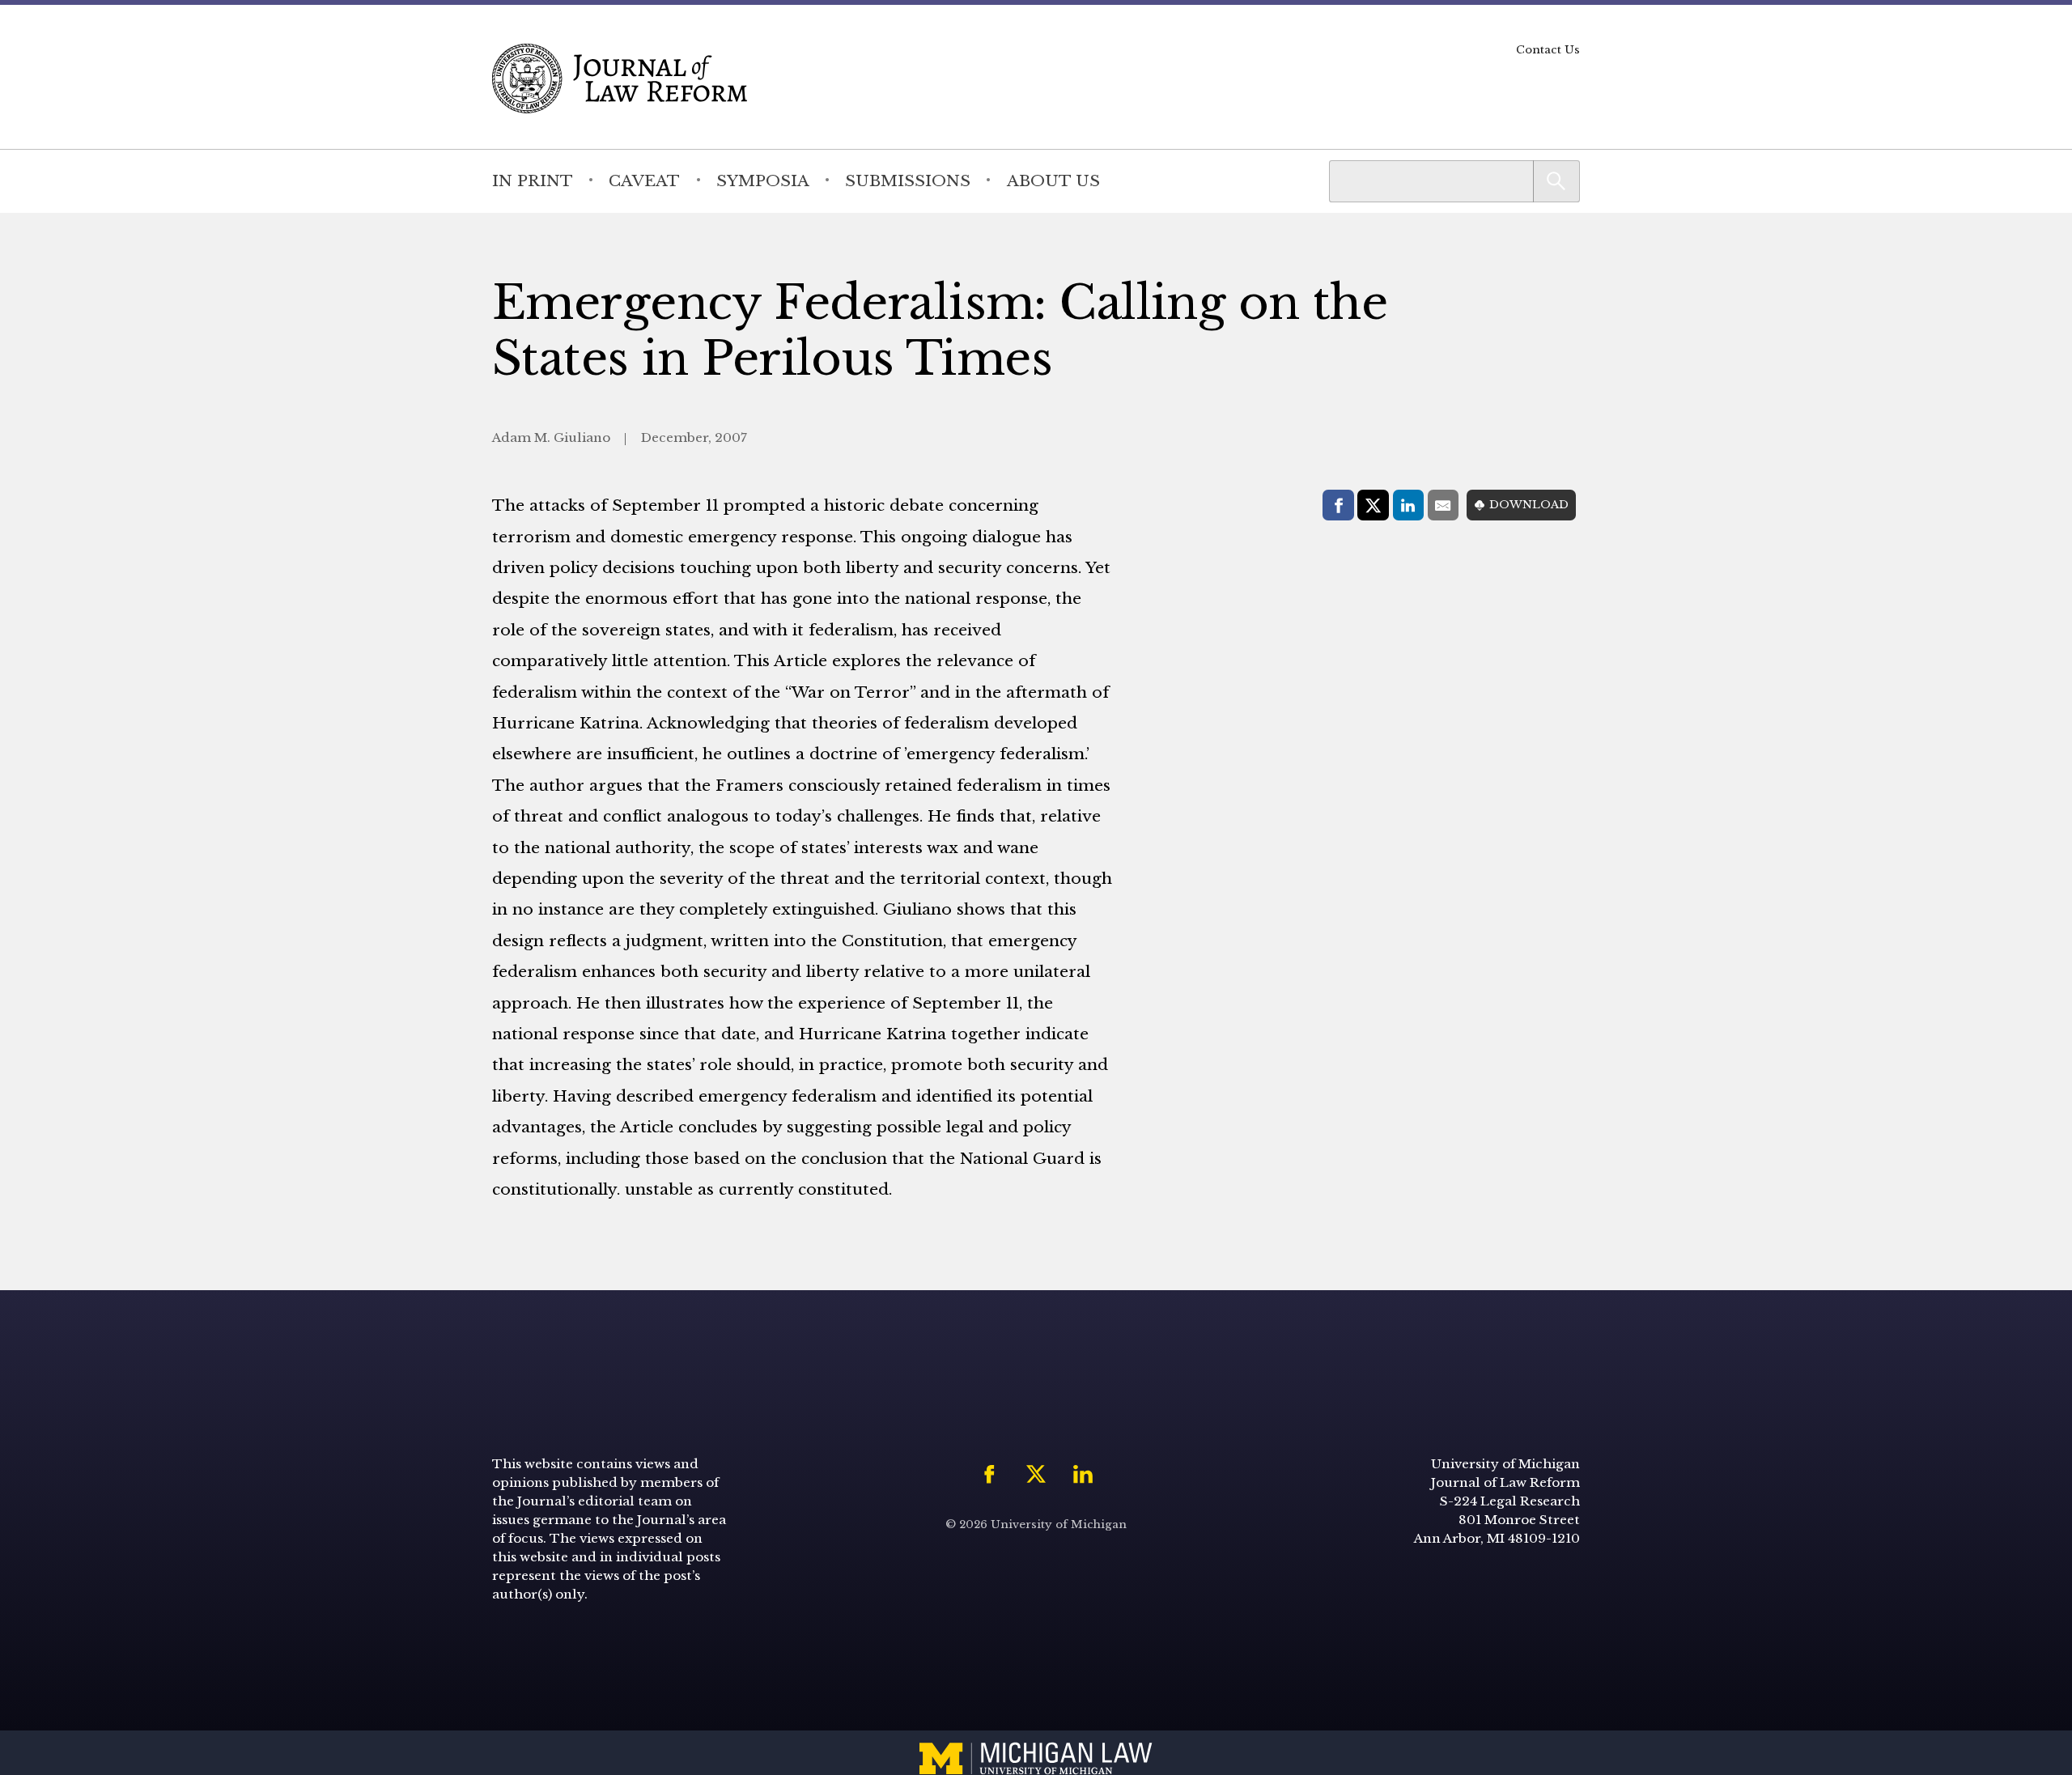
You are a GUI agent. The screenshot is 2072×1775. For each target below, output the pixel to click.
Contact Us (1548, 50)
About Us (1053, 180)
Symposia (763, 180)
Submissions (908, 180)
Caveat (644, 180)
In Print (533, 180)
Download (1529, 505)
